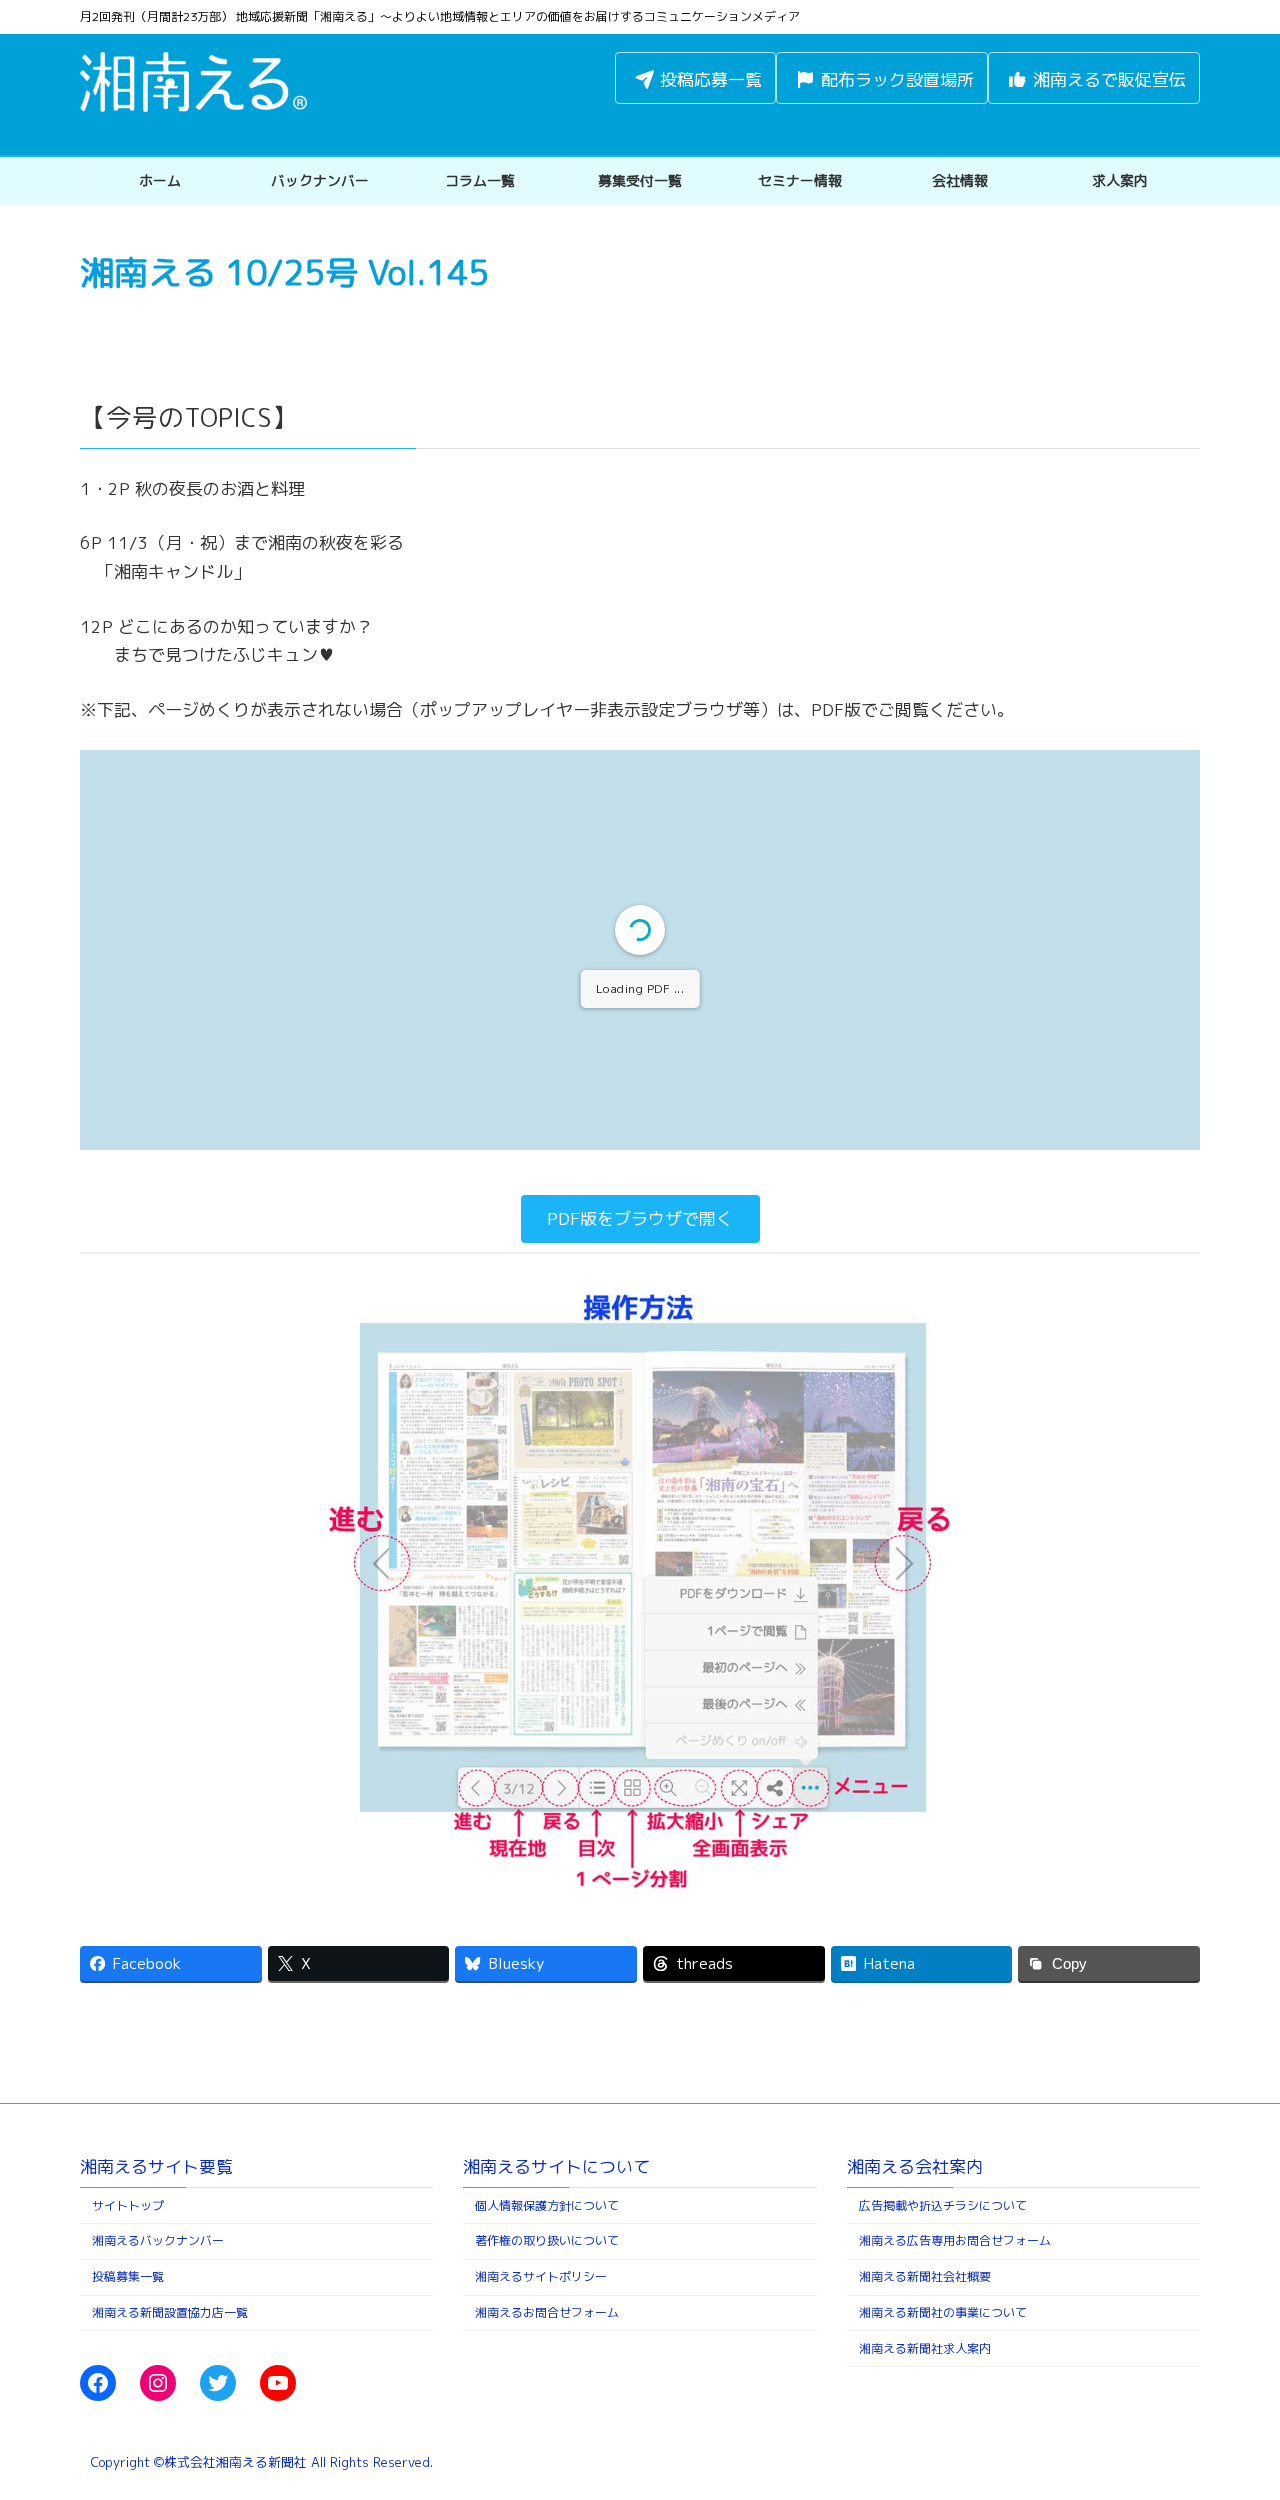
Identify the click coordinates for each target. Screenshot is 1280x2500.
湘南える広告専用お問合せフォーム (955, 2241)
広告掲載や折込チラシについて (943, 2205)
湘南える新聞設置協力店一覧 (170, 2312)
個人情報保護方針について (547, 2205)
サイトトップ (128, 2205)
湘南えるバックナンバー (158, 2241)
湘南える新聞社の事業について (943, 2312)
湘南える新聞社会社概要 (925, 2276)
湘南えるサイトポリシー (541, 2276)
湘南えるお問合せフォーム (547, 2312)
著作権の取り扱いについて (547, 2241)
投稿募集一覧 (128, 2276)
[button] (640, 1219)
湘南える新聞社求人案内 (925, 2348)
